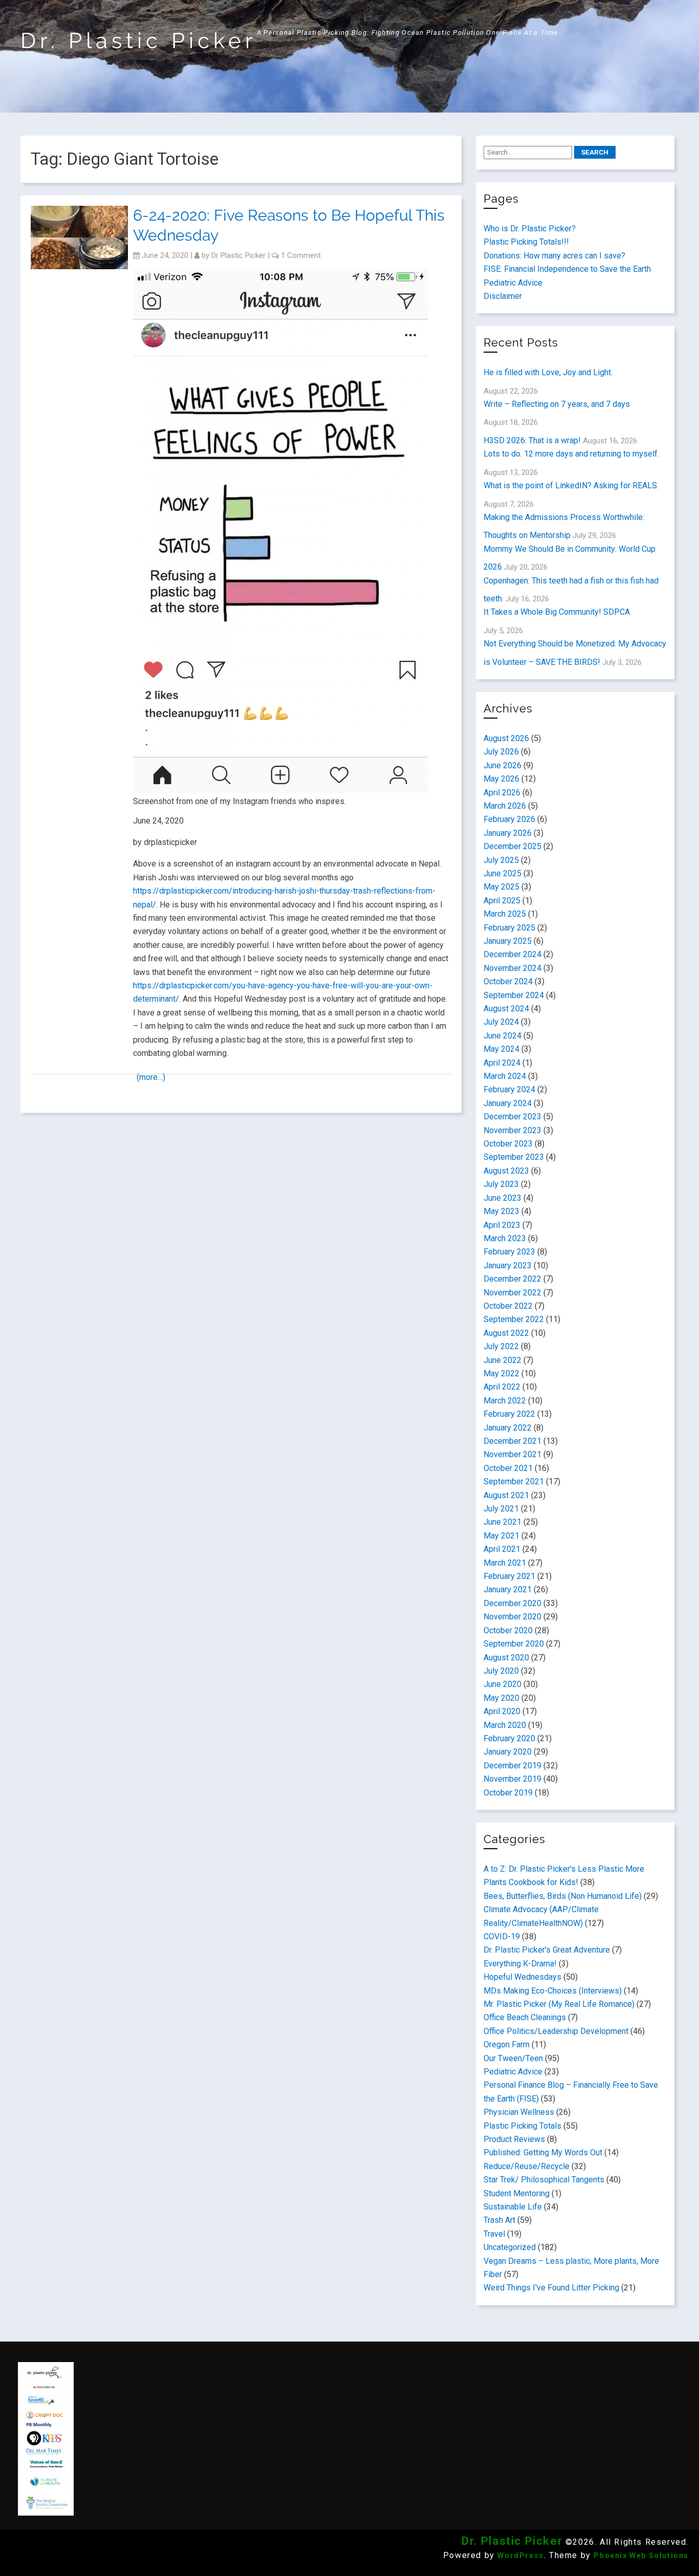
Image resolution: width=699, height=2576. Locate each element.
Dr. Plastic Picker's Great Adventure (547, 1950)
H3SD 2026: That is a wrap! (532, 440)
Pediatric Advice (513, 283)
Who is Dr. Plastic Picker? (530, 229)
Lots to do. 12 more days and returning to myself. (571, 454)
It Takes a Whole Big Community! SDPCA (557, 612)
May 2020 (501, 1698)
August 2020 (506, 1658)
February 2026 (509, 819)
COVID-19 (502, 1936)
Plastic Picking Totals (522, 2126)
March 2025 (505, 914)
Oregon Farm (507, 2044)
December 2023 (512, 1117)
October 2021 (508, 1468)
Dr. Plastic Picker (139, 41)
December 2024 (512, 954)
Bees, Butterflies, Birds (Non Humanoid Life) (563, 1896)
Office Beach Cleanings (525, 2017)
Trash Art (499, 2220)
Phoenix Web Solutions (641, 2556)
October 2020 (508, 1630)
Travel (494, 2234)
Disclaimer (503, 296)
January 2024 (508, 1103)
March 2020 (505, 1725)
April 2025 (502, 901)
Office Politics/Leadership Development (556, 2031)
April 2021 (502, 1549)
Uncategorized (510, 2247)
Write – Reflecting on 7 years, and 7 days (557, 404)
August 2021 (506, 1495)
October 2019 (508, 1793)
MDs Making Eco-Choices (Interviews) (553, 1991)
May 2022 (501, 1373)
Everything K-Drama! (520, 1964)
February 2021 (509, 1576)
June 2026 (503, 765)
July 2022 (501, 1346)
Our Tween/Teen (513, 2058)
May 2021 (501, 1536)
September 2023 (514, 1157)
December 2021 (512, 1441)
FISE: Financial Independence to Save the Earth (567, 269)
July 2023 (501, 1184)
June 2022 (503, 1360)
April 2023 (502, 1225)
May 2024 (501, 1049)
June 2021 (503, 1522)
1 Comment (301, 255)
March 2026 (505, 806)
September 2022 (514, 1319)
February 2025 (509, 928)
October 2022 (508, 1306)
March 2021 (505, 1563)
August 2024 (506, 1009)
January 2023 (508, 1265)
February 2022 (509, 1414)
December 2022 (512, 1279)
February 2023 (509, 1252)
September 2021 (514, 1481)
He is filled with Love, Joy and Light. (548, 372)
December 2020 (512, 1603)
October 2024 (508, 981)
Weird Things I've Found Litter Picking (551, 2288)
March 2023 (505, 1238)
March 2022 (505, 1401)
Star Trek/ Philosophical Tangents (544, 2180)
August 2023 (506, 1171)
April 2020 (502, 1711)
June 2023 (503, 1198)
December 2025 (512, 846)
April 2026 (502, 793)
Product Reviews (514, 2139)
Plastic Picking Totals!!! (526, 242)
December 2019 (512, 1766)
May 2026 (501, 779)
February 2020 (509, 1738)
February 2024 (509, 1089)
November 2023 (512, 1130)
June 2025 (503, 873)
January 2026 (508, 833)
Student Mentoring (517, 2193)
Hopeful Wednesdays (522, 1977)
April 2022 (502, 1387)
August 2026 (506, 738)
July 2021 (501, 1509)
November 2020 (512, 1617)
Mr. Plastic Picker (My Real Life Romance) (559, 2004)
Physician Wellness (519, 2112)
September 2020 (514, 1644)
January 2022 (508, 1428)
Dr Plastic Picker (238, 255)
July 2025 (501, 860)
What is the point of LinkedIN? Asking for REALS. (571, 485)
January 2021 (508, 1589)
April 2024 (502, 1063)
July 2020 (501, 1671)
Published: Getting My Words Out (543, 2152)
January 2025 (508, 941)
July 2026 (501, 752)
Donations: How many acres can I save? (554, 256)
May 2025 (501, 887)
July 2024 (501, 1022)
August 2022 (506, 1333)
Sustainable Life (513, 2207)
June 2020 (503, 1684)
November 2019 (512, 1779)
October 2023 (508, 1144)
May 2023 (501, 1211)
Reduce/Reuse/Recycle (527, 2166)
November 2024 (512, 968)
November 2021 (512, 1454)
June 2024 (503, 1036)
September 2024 (514, 995)
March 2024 (505, 1076)
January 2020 (508, 1752)
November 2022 (512, 1293)
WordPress (520, 2556)
